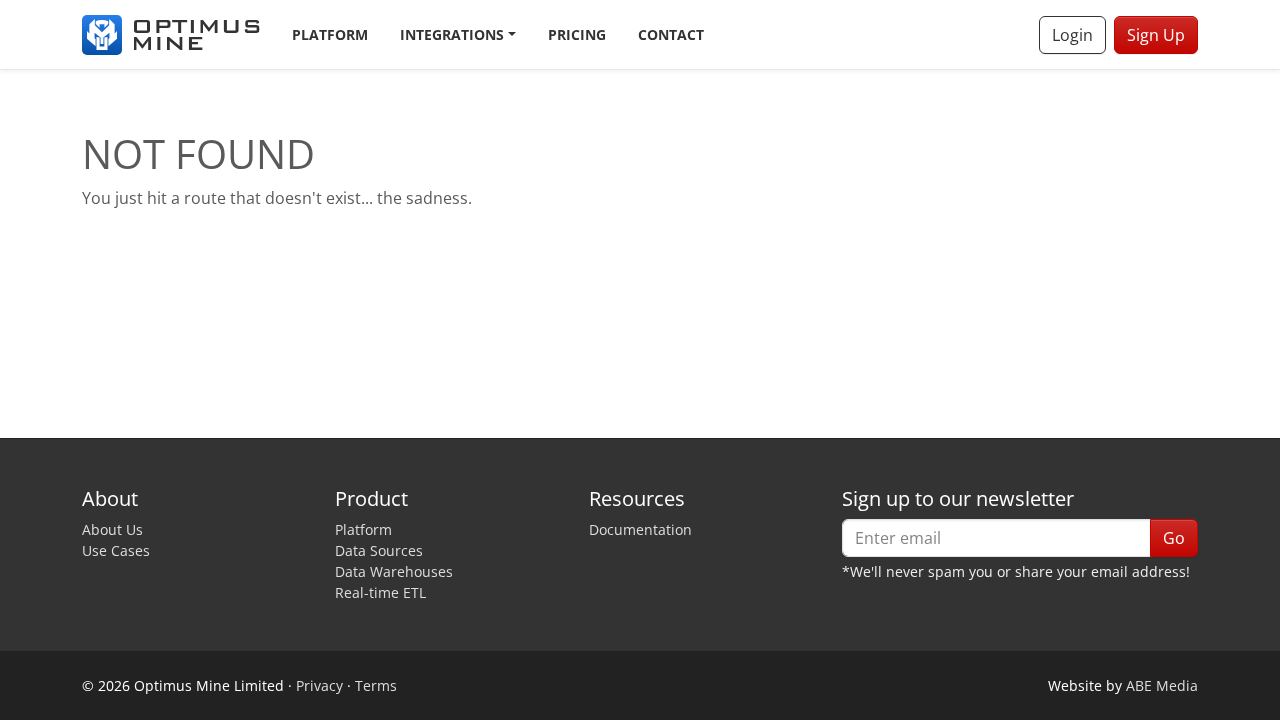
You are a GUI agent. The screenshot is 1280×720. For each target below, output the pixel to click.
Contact (671, 34)
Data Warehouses (394, 571)
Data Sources (379, 550)
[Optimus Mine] (171, 35)
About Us (112, 529)
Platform (330, 34)
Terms (376, 685)
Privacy (319, 685)
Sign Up (1156, 35)
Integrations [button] (452, 34)
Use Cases (116, 550)
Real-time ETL (380, 592)
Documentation (640, 529)
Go (1174, 538)
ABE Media (1162, 685)
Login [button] (1072, 35)
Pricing (577, 34)
